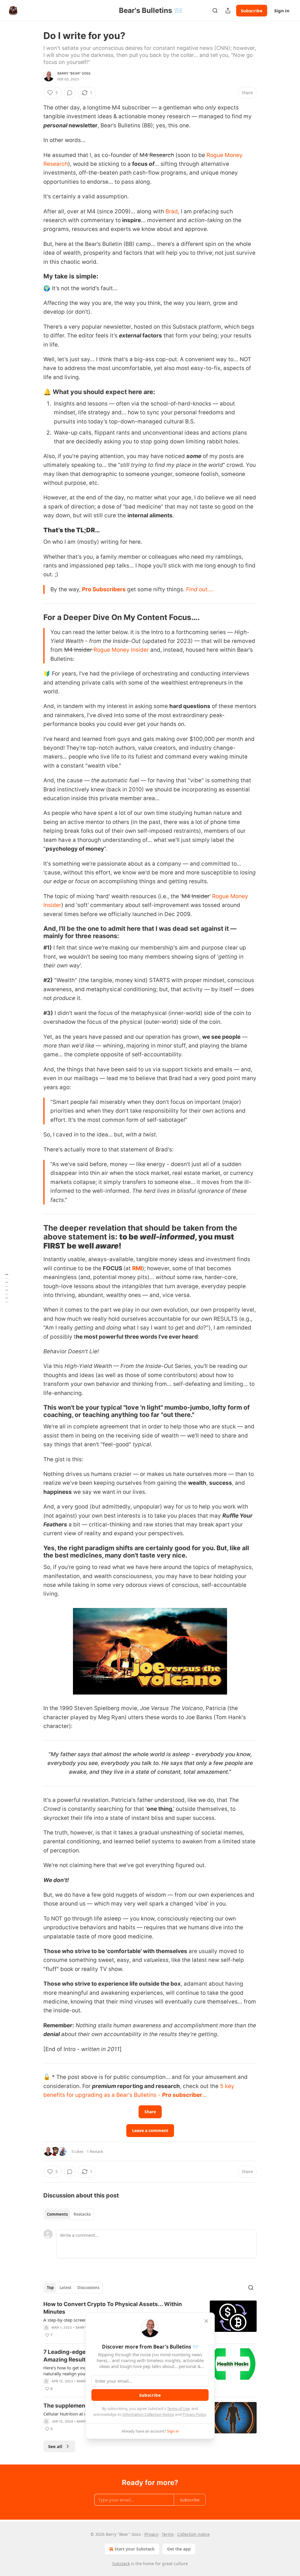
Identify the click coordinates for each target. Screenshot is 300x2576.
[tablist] (69, 2214)
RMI (137, 1268)
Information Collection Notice (148, 2414)
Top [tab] (50, 2288)
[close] (206, 2321)
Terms (168, 2534)
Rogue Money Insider (121, 650)
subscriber (187, 2095)
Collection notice (194, 2534)
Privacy (151, 2534)
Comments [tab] (57, 2214)
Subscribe (252, 11)
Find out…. (200, 589)
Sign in (282, 11)
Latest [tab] (65, 2288)
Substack (121, 2564)
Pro (167, 2095)
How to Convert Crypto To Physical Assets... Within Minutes (113, 2308)
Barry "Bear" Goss (74, 73)
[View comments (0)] (70, 93)
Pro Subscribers (104, 589)
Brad (172, 211)
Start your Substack (135, 2549)
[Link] (35, 276)
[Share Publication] (228, 11)
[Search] (215, 11)
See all (55, 2446)
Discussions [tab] (88, 2288)
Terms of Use (178, 2408)
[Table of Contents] (6, 1288)
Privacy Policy (194, 2414)
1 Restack (95, 2151)
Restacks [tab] (82, 2214)
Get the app (179, 2549)
